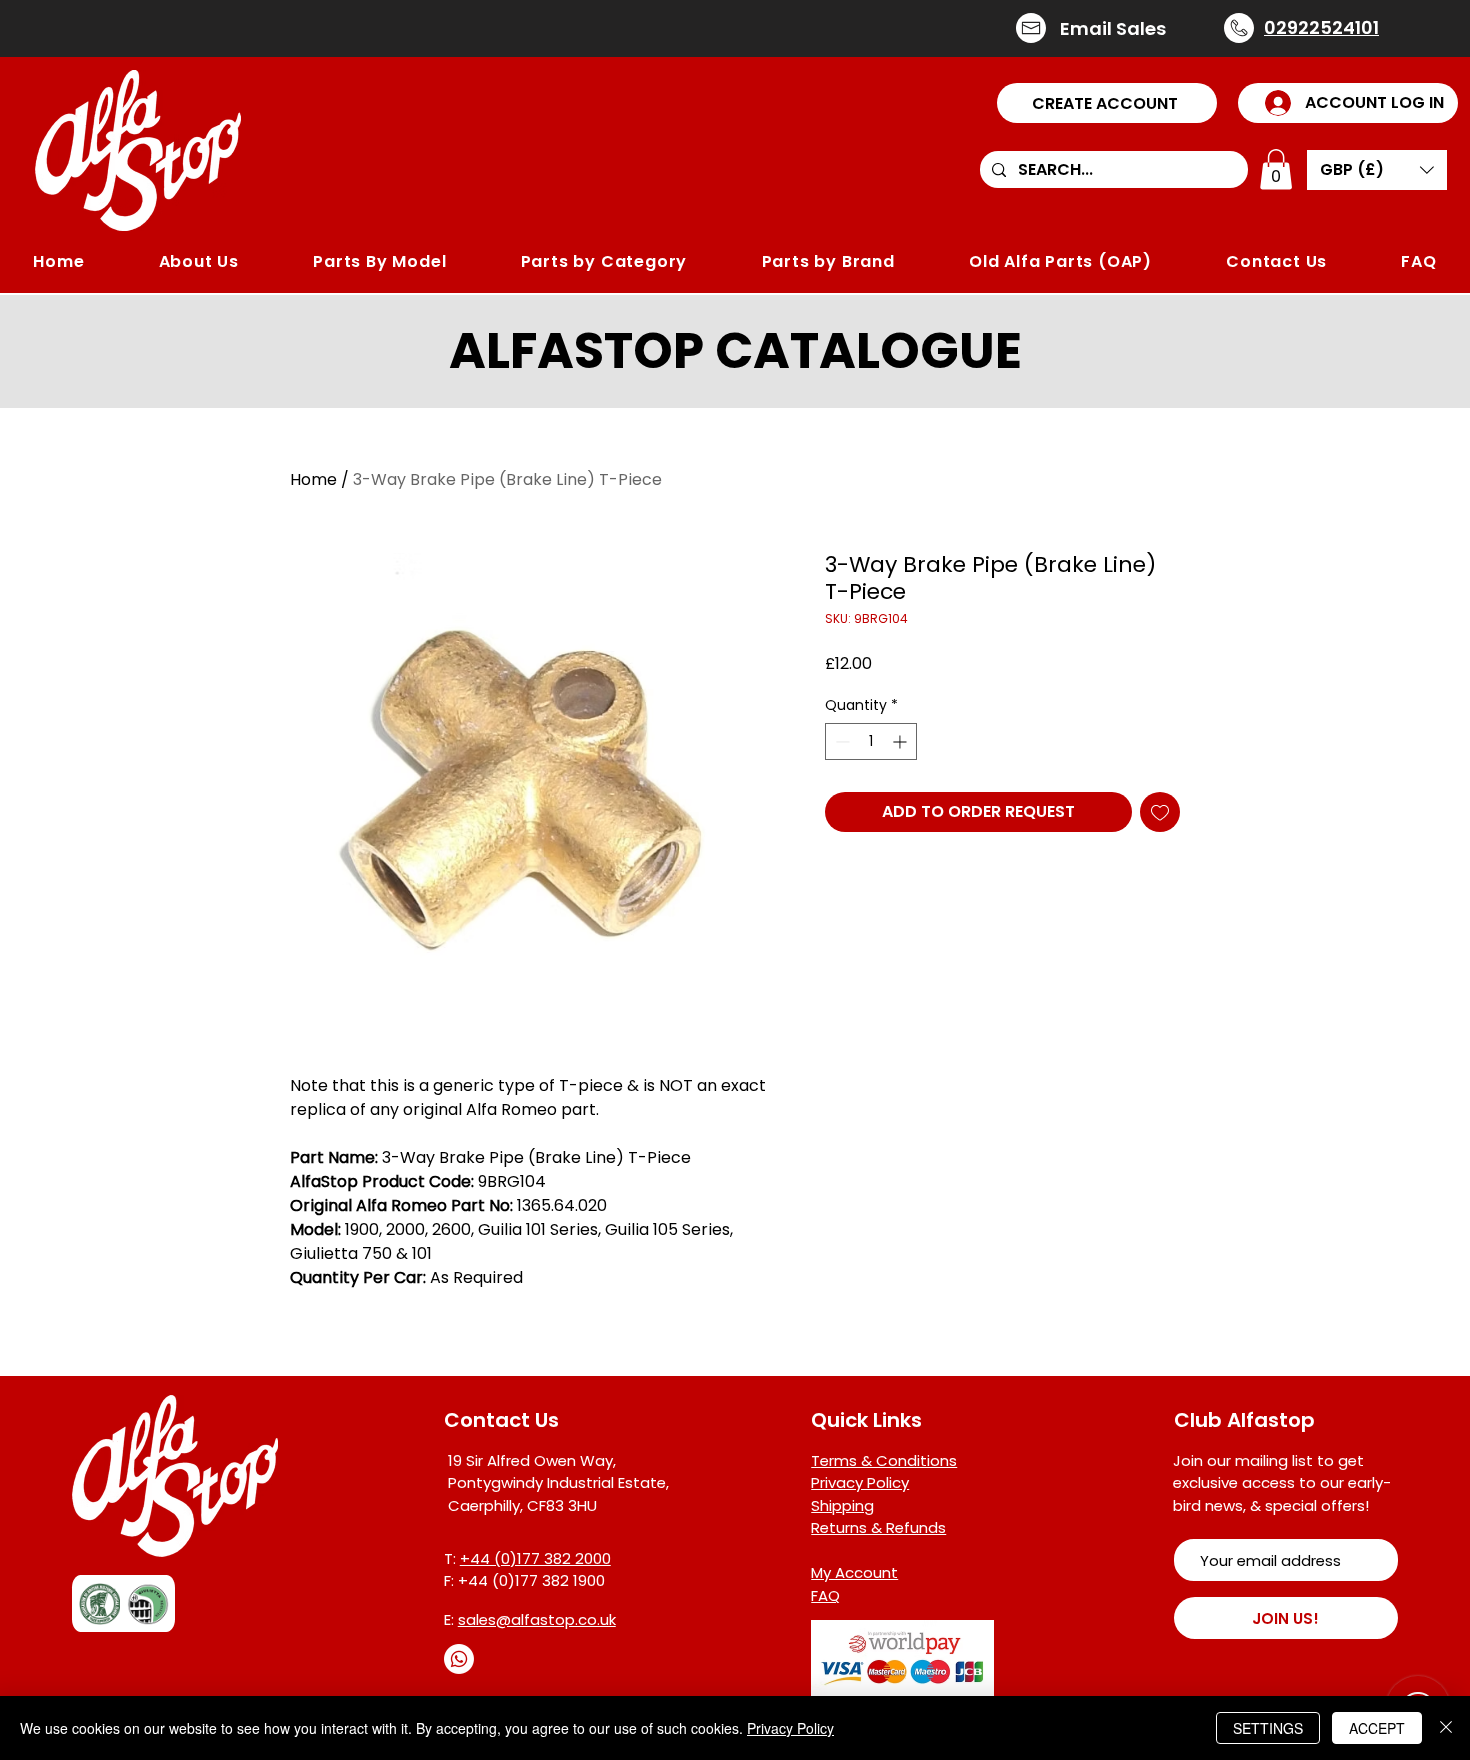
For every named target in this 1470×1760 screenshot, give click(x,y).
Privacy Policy (790, 1728)
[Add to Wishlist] (1160, 812)
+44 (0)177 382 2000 (535, 1558)
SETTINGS (1268, 1728)
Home (313, 479)
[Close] (1446, 1728)
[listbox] (1377, 170)
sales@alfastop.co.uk (537, 1619)
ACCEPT (1377, 1728)
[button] (1107, 103)
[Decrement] (840, 741)
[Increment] (901, 741)
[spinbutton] (871, 741)
